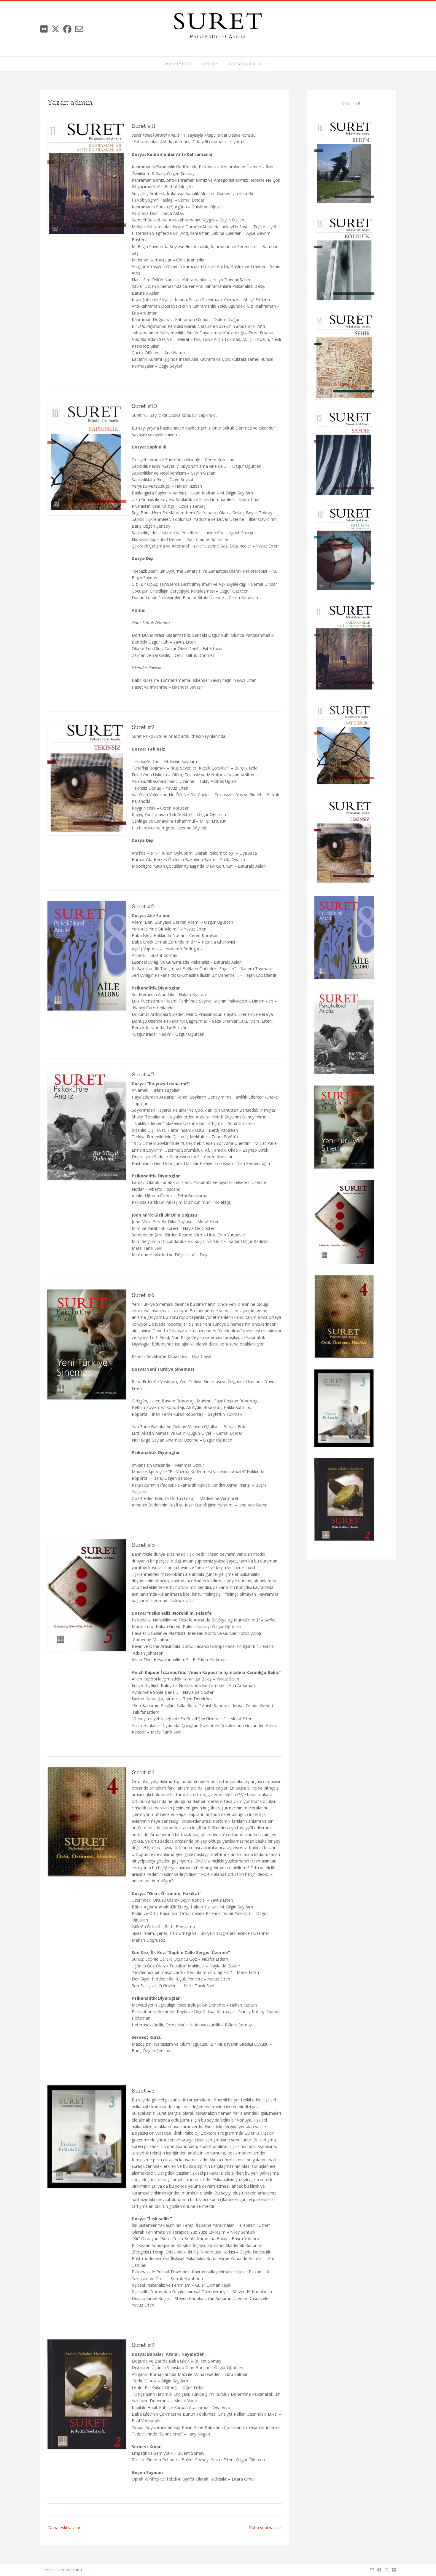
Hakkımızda (179, 64)
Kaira (77, 2570)
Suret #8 (143, 906)
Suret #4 (143, 1772)
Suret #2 (143, 2345)
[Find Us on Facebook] (67, 29)
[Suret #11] (344, 648)
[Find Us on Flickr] (44, 29)
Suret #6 (143, 1295)
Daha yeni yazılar (265, 2528)
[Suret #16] (344, 164)
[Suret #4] (344, 1317)
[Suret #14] (344, 357)
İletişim (210, 64)
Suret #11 (144, 126)
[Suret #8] (344, 939)
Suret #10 (144, 406)
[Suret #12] (344, 550)
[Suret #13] (344, 454)
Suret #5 (143, 1545)
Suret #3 (143, 2091)
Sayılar (351, 104)
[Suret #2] (344, 1500)
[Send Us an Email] (79, 29)
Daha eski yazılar (64, 2528)
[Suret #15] (344, 260)
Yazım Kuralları (247, 64)
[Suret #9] (344, 843)
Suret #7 (143, 1075)
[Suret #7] (344, 1033)
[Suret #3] (344, 1409)
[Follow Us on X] (55, 29)
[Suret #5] (344, 1223)
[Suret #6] (344, 1128)
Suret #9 (143, 727)
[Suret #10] (344, 746)
